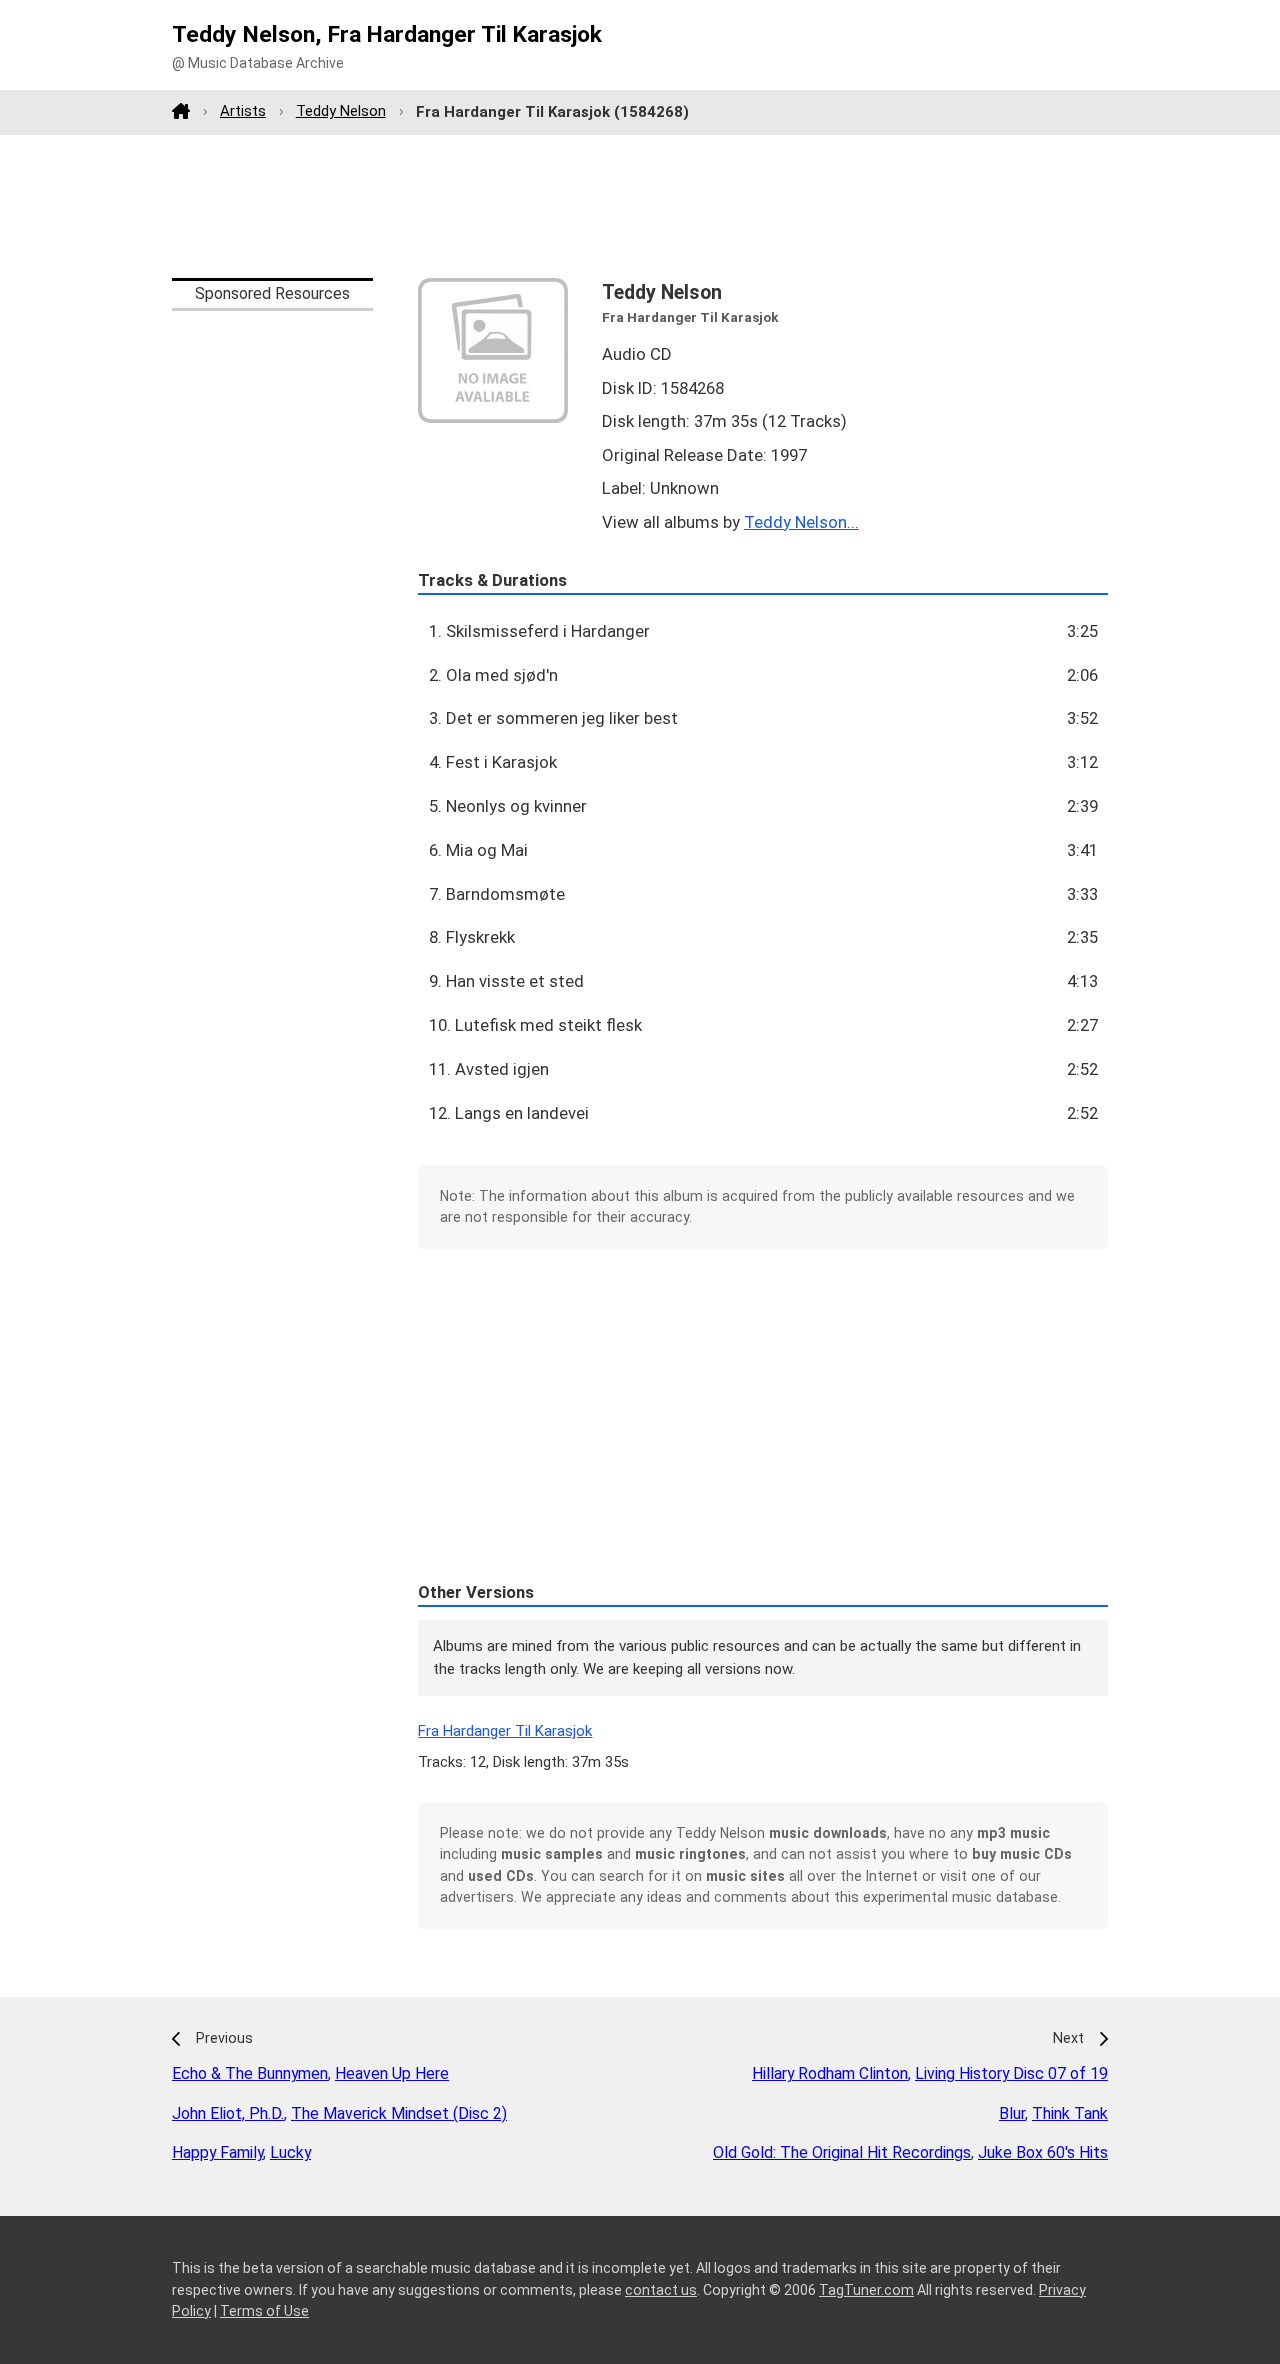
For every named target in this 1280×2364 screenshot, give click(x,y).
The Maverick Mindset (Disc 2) (399, 2113)
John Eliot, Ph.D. (228, 2113)
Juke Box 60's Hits (1043, 2152)
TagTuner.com (866, 2290)
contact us (661, 2290)
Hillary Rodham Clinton (830, 2073)
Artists (243, 111)
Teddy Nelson (341, 111)
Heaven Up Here (392, 2073)
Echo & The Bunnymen (250, 2073)
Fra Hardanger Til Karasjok (505, 1731)
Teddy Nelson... (801, 522)
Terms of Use (264, 2311)
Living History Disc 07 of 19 (1011, 2073)
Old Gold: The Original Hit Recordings (842, 2152)
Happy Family (217, 2152)
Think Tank (1070, 2113)
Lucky (290, 2152)
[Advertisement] (640, 206)
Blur (1012, 2113)
